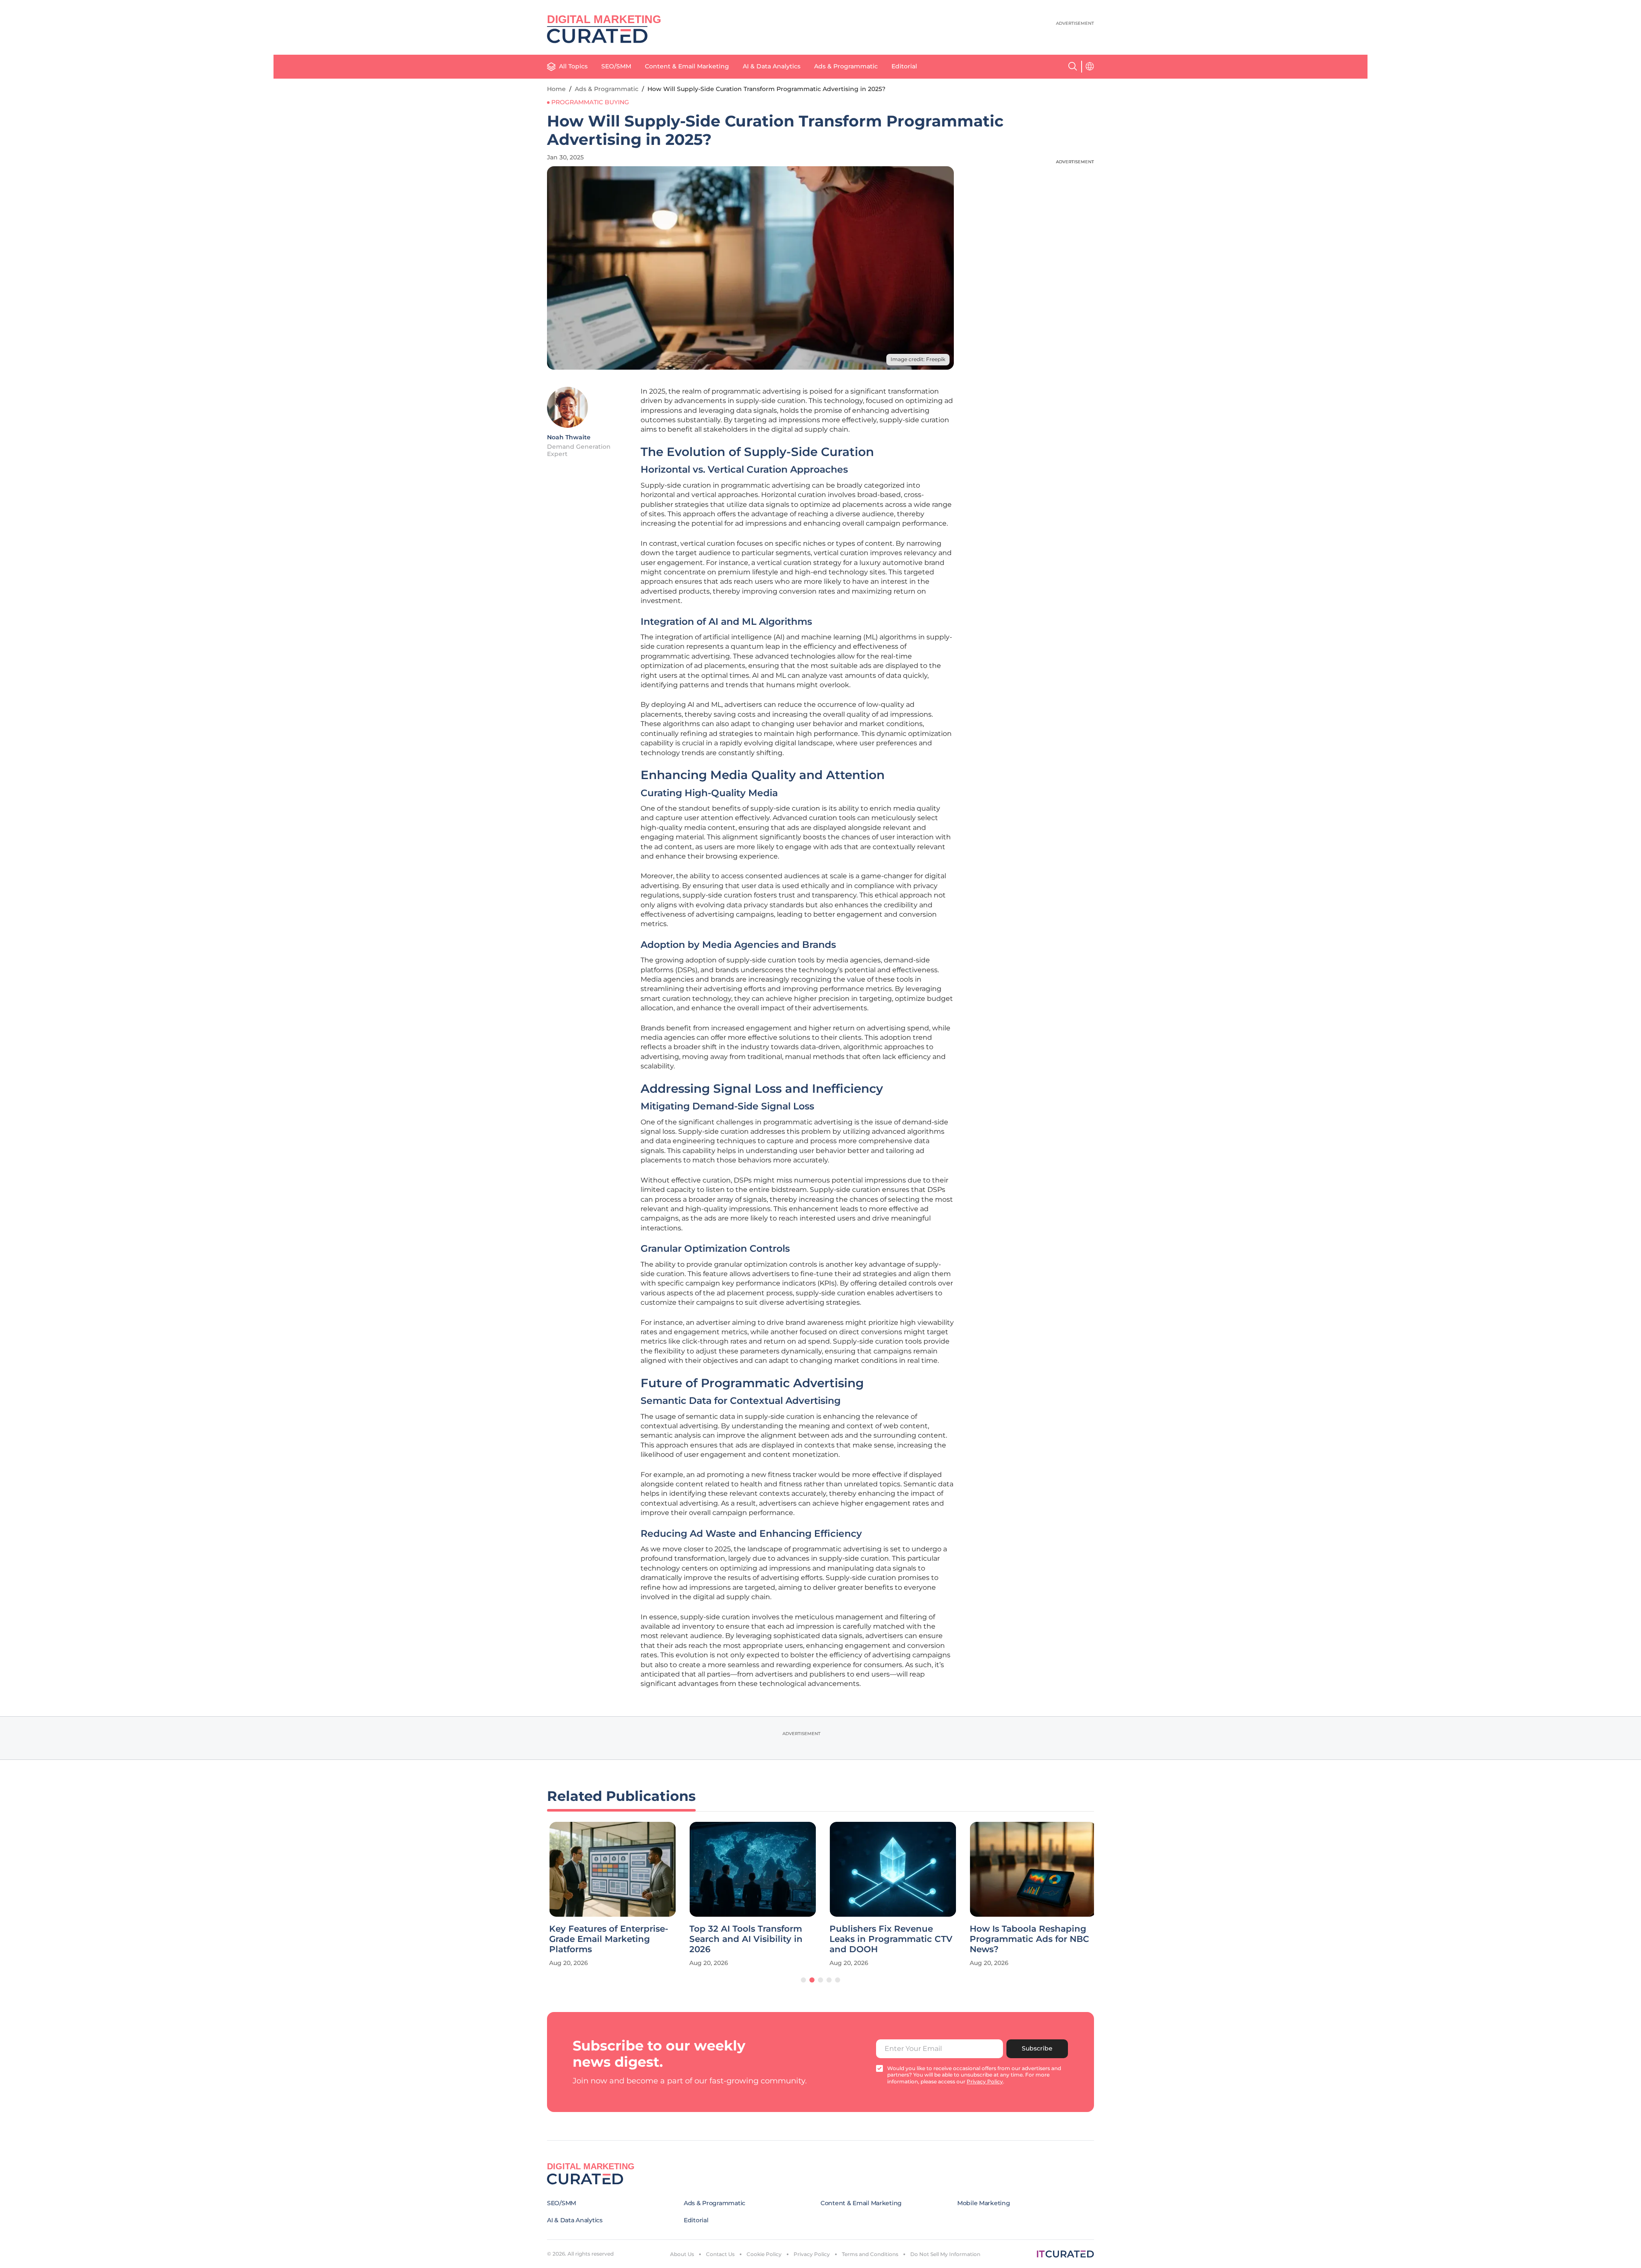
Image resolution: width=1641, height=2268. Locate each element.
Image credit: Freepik (918, 359)
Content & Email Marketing (687, 66)
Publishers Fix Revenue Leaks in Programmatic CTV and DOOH (889, 1939)
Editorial (904, 66)
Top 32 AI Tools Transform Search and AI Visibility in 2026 (744, 1939)
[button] (803, 1980)
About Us (682, 2254)
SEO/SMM (616, 66)
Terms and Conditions (870, 2254)
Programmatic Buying (590, 102)
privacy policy (985, 2081)
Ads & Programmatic (846, 66)
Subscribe (1037, 2048)
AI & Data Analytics (772, 66)
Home (556, 89)
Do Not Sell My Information (945, 2254)
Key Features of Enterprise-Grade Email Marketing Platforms (607, 1939)
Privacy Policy (812, 2254)
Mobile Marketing (984, 2203)
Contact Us (720, 2254)
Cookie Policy (764, 2254)
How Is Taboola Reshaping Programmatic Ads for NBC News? (1027, 1939)
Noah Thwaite (569, 437)
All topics (573, 66)
